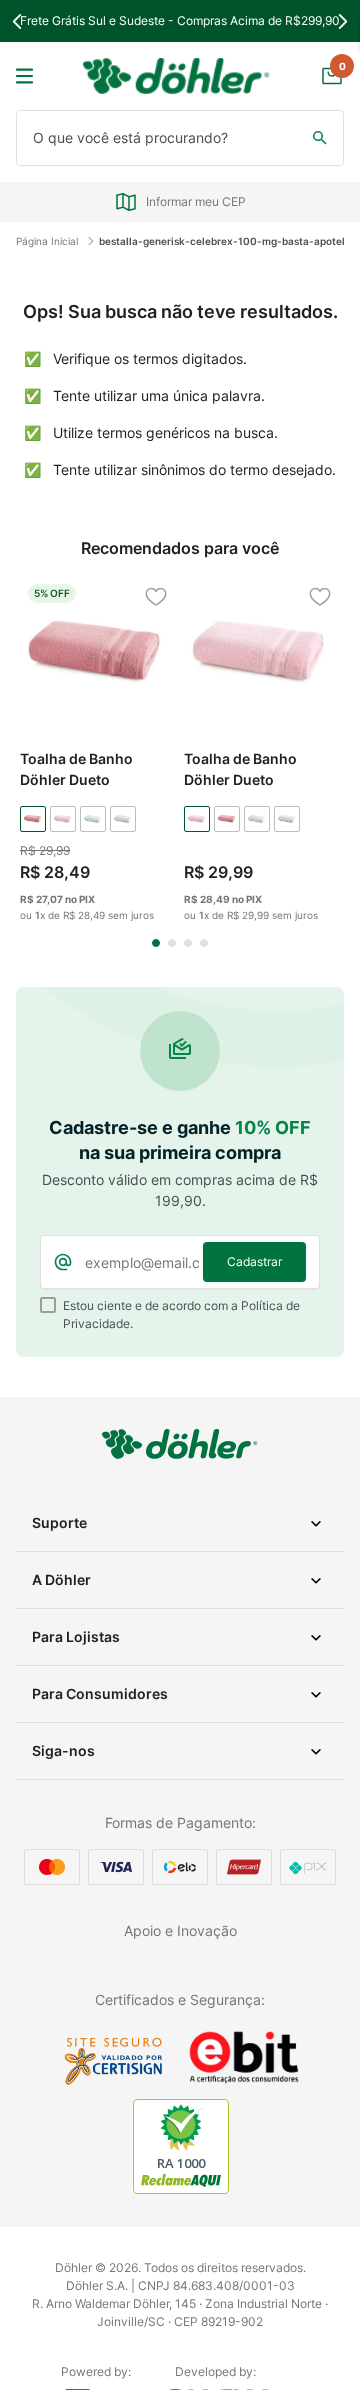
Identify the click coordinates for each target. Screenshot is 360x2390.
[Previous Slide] (17, 21)
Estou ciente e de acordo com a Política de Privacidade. (181, 1314)
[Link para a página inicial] (52, 241)
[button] (156, 943)
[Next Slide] (342, 21)
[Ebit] (244, 2081)
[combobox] (180, 138)
